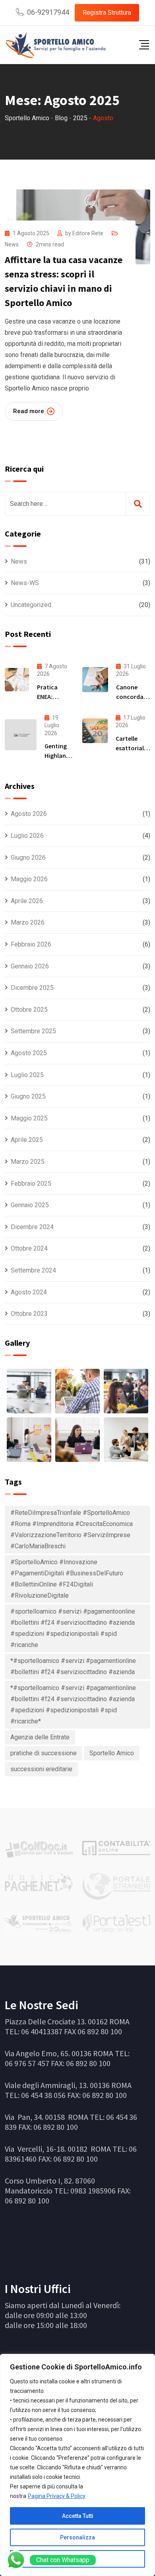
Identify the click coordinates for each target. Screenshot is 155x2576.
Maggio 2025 (29, 1118)
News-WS (25, 583)
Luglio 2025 (27, 1075)
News (12, 244)
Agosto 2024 (29, 1292)
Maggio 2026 (29, 879)
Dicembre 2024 (32, 1227)
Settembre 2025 (33, 1031)
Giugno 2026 (28, 858)
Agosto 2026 (29, 814)
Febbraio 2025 (31, 1184)
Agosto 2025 (29, 1053)
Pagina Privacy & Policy (57, 2496)
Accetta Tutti (78, 2516)
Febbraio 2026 (31, 944)
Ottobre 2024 (29, 1248)
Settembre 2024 (33, 1270)
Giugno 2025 (28, 1096)
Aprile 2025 (27, 1140)
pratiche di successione (44, 1753)
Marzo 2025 (28, 1162)
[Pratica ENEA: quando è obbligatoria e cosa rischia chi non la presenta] (17, 680)
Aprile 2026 (27, 901)
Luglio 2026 (27, 836)
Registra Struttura (107, 13)
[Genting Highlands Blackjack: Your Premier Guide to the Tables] (21, 735)
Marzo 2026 (28, 922)
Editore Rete (88, 233)
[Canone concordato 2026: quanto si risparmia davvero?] (95, 680)
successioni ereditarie (41, 1769)
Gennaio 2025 (30, 1205)
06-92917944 (48, 12)
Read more (29, 411)
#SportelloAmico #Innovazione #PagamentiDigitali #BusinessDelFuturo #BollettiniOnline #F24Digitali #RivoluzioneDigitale (67, 1579)
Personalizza (77, 2537)
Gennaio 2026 (30, 966)
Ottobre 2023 (29, 1314)
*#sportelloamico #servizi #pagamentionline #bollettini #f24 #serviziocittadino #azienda (73, 1666)
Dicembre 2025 (32, 988)
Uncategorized (31, 605)
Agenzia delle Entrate (40, 1737)
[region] (77, 2465)
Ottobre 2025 (29, 1010)
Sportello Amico (112, 1753)
